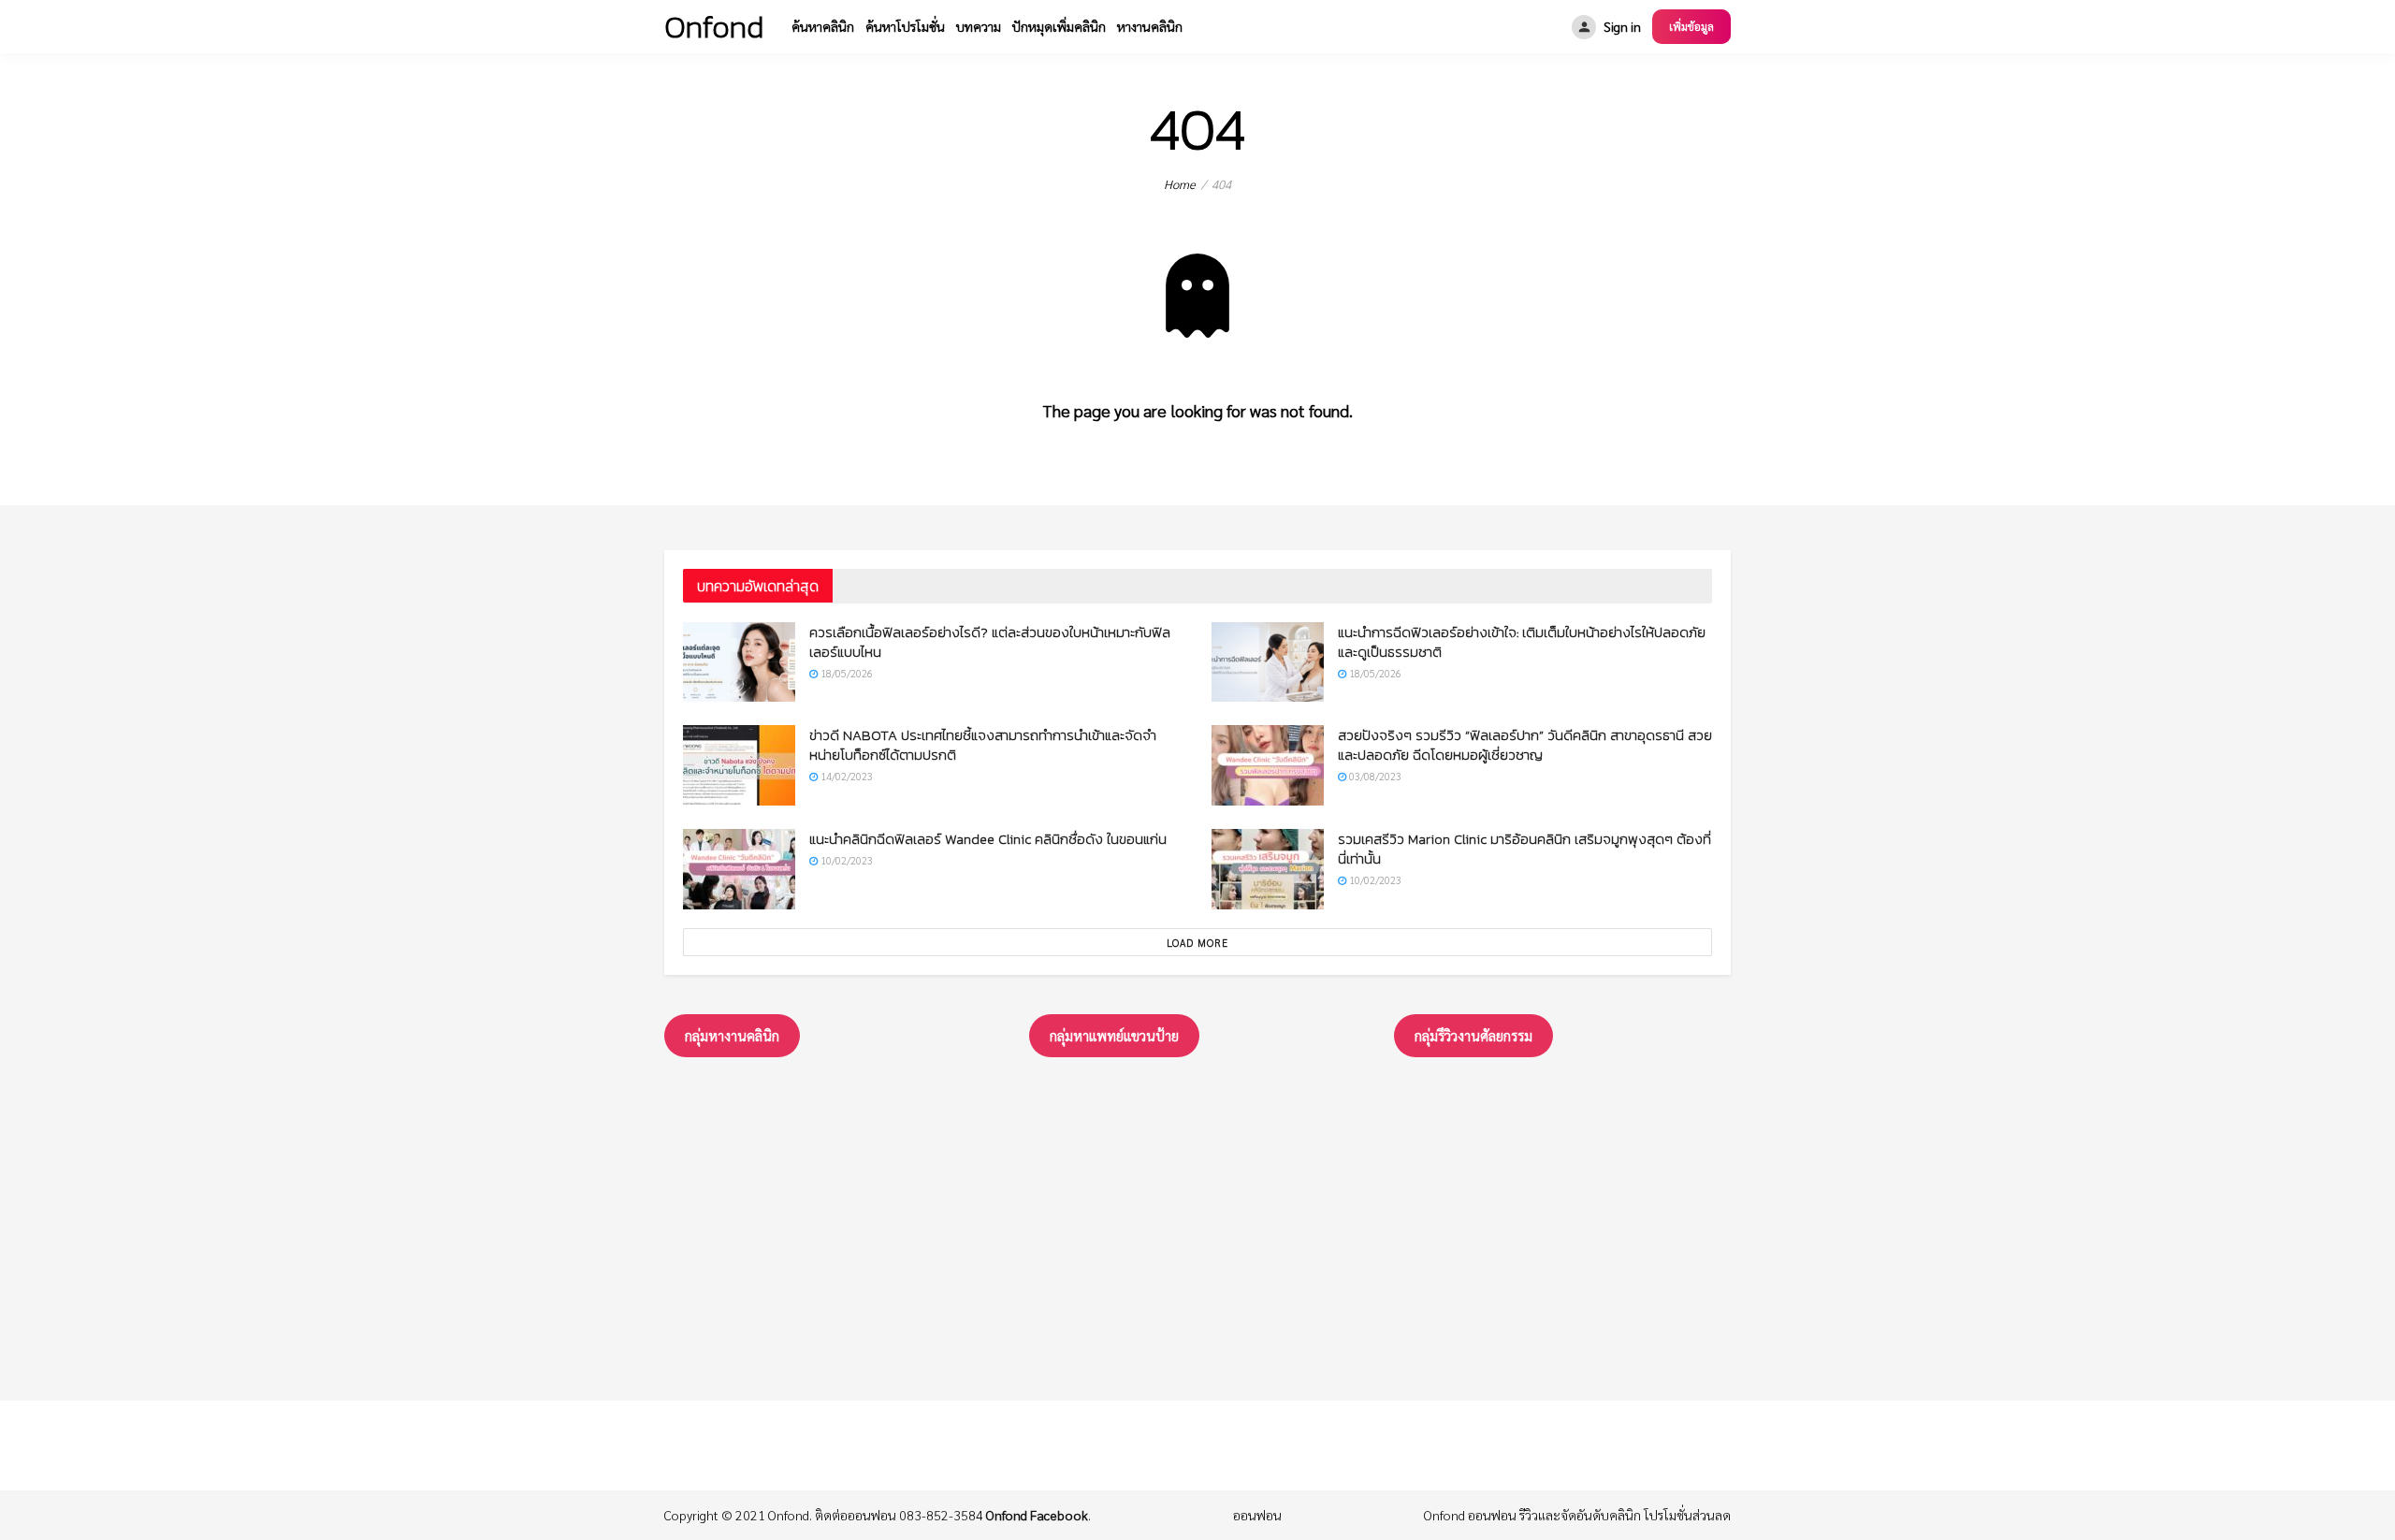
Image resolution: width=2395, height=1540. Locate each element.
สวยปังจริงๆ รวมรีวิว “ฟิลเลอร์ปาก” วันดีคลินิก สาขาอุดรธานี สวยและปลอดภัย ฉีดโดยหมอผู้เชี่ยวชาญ (1525, 745)
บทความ (979, 26)
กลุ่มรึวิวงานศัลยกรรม (1473, 1035)
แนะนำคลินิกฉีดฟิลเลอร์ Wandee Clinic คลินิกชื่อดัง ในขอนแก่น (988, 839)
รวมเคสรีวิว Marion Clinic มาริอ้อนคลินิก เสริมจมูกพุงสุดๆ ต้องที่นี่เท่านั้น (1524, 849)
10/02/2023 (845, 860)
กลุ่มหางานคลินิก (732, 1035)
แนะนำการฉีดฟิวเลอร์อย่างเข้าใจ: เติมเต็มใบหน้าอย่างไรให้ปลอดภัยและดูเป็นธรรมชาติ (1522, 642)
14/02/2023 (845, 776)
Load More (1197, 943)
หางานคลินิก (1150, 26)
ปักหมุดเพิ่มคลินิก (1059, 26)
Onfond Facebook (1037, 1515)
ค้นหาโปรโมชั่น (905, 26)
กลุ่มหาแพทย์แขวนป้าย (1114, 1035)
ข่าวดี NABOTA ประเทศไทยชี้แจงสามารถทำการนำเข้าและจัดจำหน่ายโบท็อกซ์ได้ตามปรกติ (983, 745)
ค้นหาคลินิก (823, 26)
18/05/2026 (845, 673)
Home (1180, 184)
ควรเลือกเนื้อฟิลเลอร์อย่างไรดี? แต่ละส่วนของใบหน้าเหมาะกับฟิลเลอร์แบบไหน (990, 642)
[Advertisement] (1197, 1225)
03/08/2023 (1374, 776)
